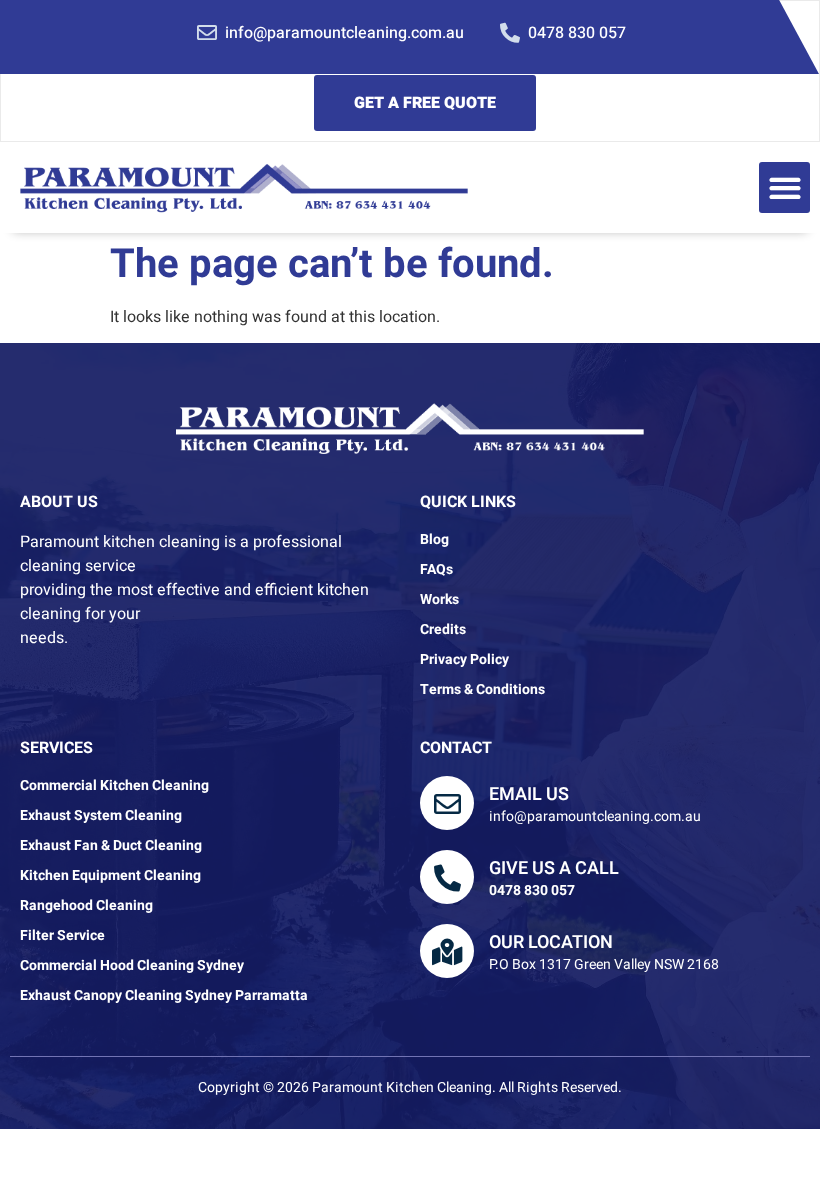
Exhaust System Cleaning (101, 816)
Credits (443, 630)
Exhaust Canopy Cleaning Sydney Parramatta (164, 996)
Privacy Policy (464, 660)
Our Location (551, 942)
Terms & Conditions (482, 690)
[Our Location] (447, 951)
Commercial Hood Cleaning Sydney (132, 966)
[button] (784, 187)
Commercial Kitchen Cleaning (114, 786)
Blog (434, 540)
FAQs (436, 570)
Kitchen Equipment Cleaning (110, 876)
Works (439, 600)
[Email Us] (447, 803)
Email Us (529, 794)
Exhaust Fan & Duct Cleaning (111, 846)
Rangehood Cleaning (86, 906)
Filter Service (62, 936)
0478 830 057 (532, 890)
